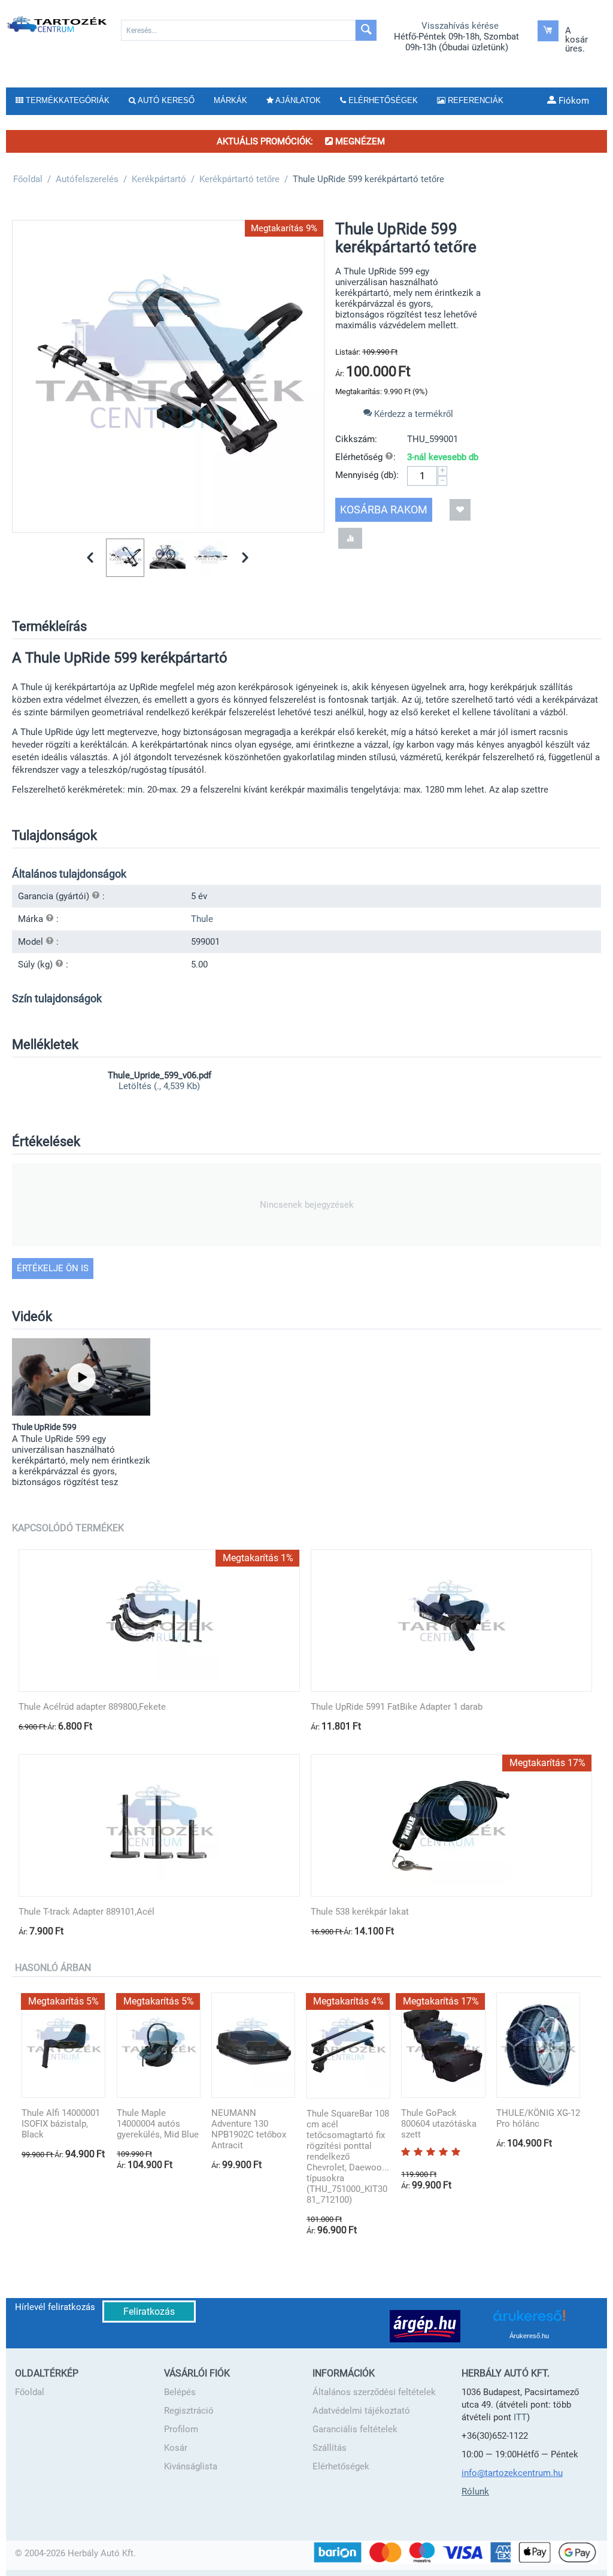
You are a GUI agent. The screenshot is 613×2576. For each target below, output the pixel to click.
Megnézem (359, 141)
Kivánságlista (191, 2466)
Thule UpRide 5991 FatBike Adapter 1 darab (397, 1707)
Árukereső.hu (529, 2336)
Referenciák (474, 100)
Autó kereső (165, 100)
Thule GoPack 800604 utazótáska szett (439, 2124)
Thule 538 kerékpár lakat (360, 1912)
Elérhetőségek (341, 2466)
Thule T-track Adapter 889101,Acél (87, 1912)
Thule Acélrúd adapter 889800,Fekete (92, 1707)
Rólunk (475, 2492)
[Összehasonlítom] (350, 538)
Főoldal (30, 2392)
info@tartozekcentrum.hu (512, 2473)
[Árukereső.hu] (529, 2320)
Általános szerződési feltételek (374, 2392)
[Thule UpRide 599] (81, 1377)
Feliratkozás (149, 2312)
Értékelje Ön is (53, 1268)
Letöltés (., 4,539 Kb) (159, 1086)
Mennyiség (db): (367, 475)
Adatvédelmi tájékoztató (361, 2411)
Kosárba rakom (384, 510)
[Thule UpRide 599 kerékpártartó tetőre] (168, 376)
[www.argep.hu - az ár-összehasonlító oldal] (425, 2326)
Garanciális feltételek (355, 2429)
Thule (202, 919)
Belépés (180, 2392)
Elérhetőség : (365, 457)
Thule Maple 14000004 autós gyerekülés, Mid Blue (158, 2124)
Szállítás (330, 2448)
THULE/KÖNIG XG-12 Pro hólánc (538, 2118)
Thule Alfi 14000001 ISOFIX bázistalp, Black (61, 2124)
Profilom (181, 2429)
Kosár (176, 2448)
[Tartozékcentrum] (57, 24)
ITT (520, 2417)
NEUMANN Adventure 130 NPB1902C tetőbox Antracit (249, 2129)
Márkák (230, 100)
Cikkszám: (356, 439)
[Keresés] (366, 30)
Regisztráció (189, 2411)
